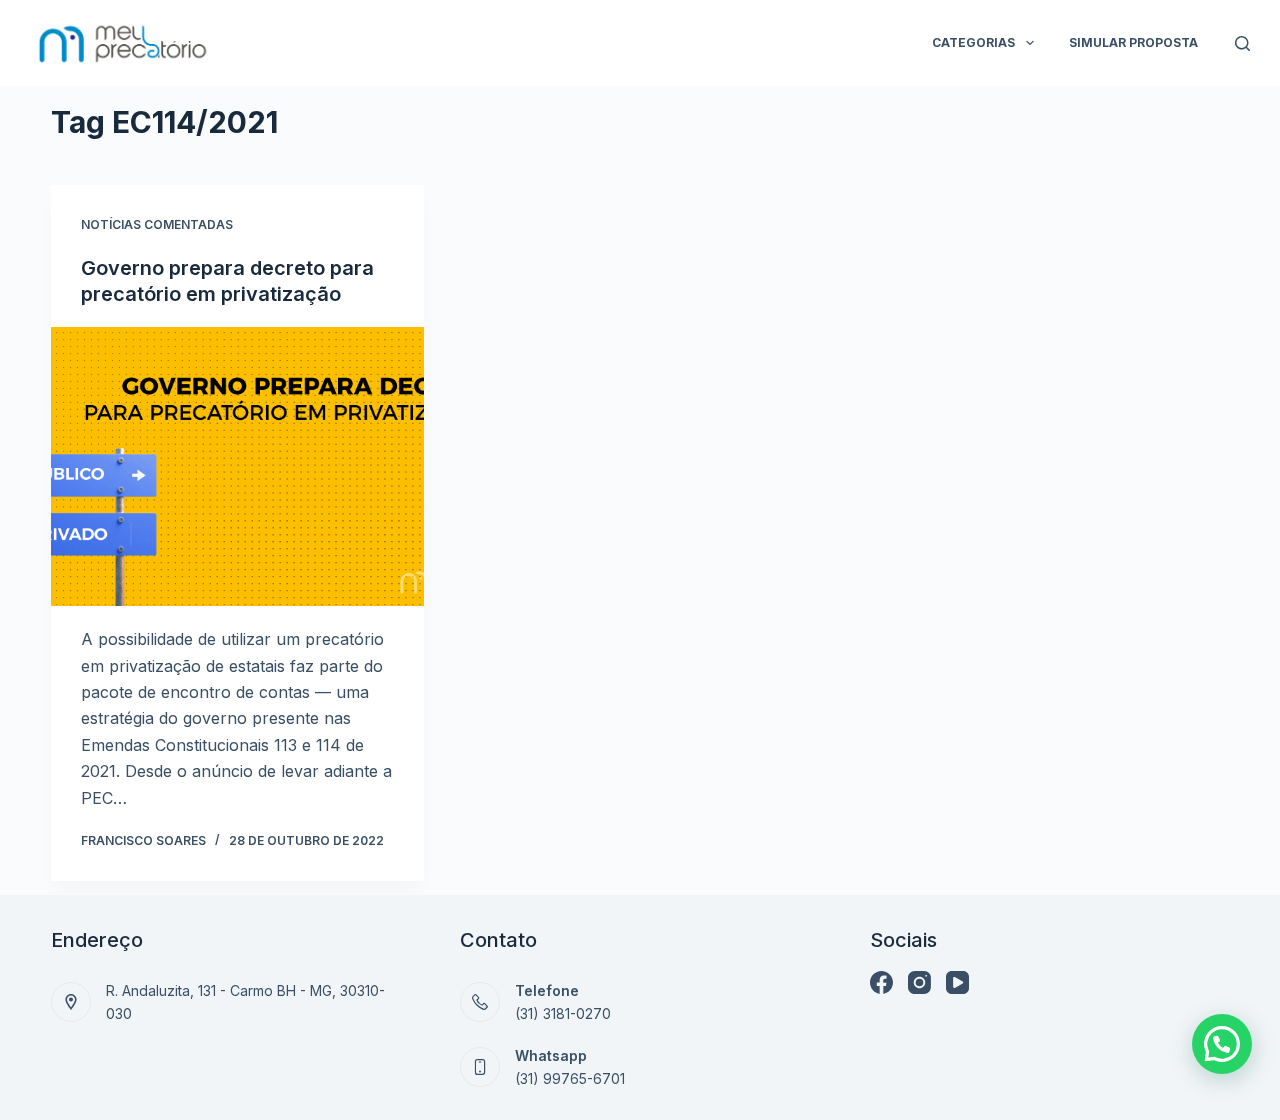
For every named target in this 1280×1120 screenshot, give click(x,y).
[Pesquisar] (1242, 43)
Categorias (973, 42)
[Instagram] (919, 982)
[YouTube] (957, 982)
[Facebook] (881, 982)
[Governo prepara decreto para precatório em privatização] (237, 466)
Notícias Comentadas (157, 224)
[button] (1222, 1044)
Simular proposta (1133, 42)
